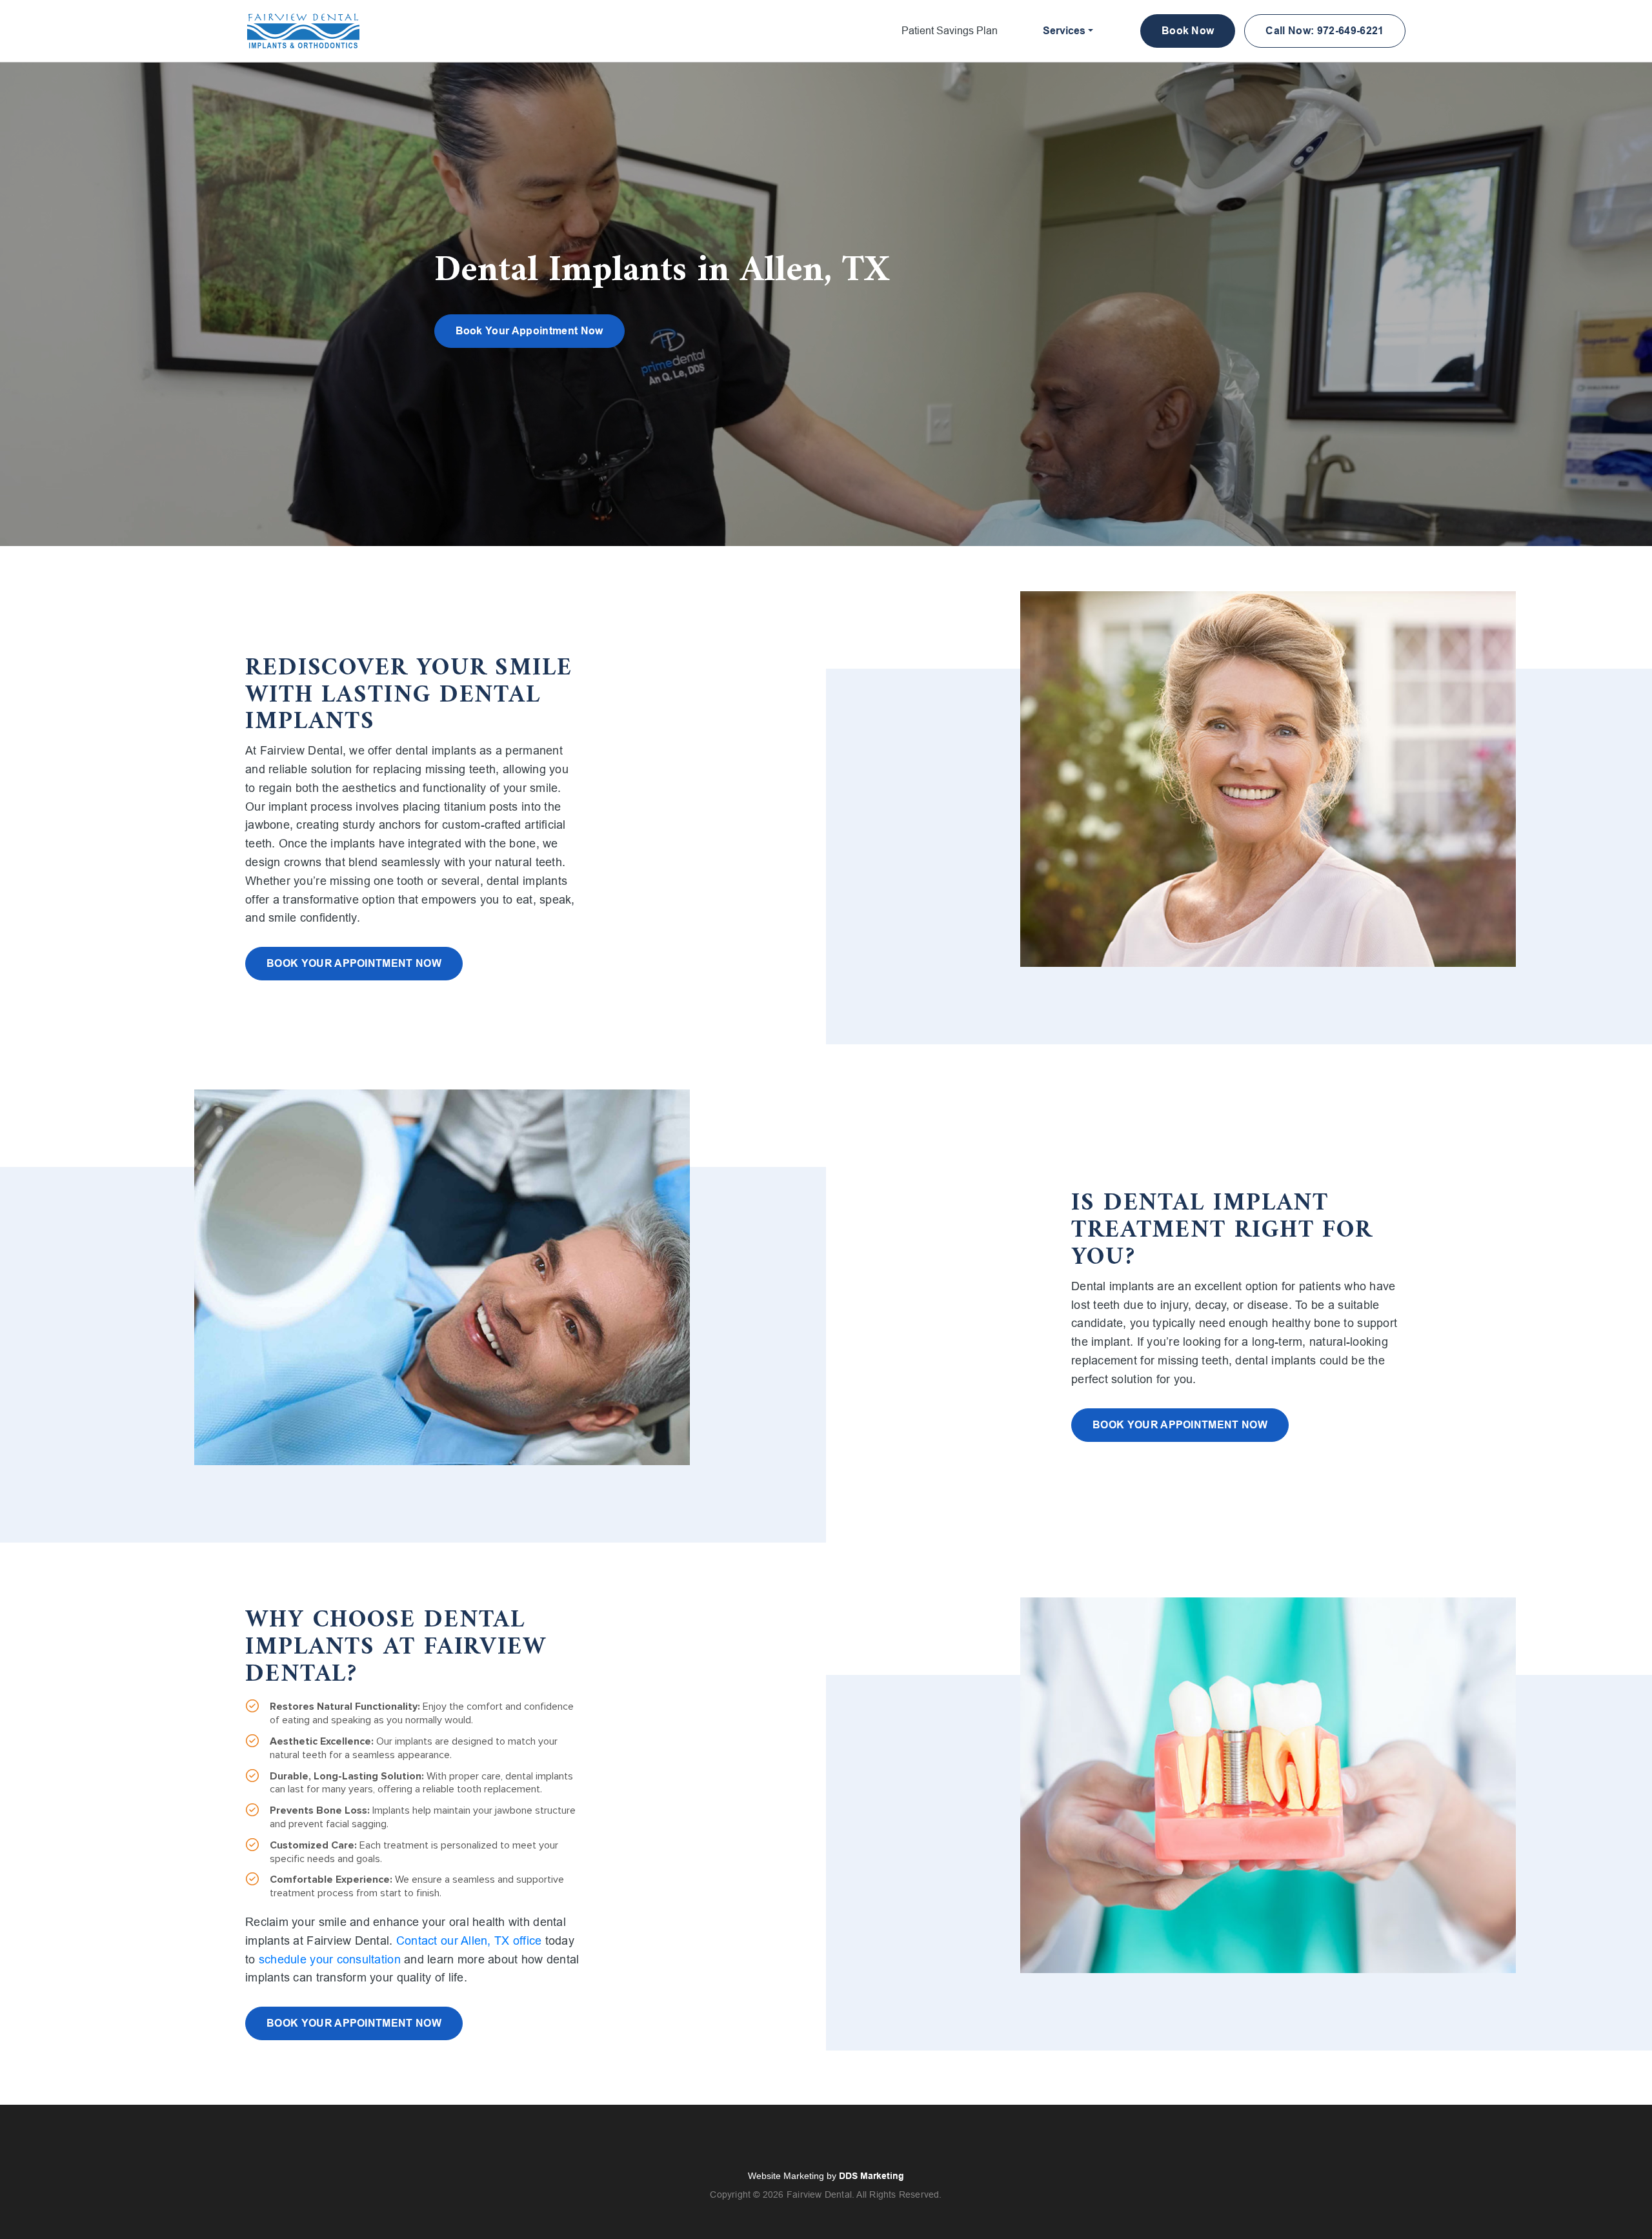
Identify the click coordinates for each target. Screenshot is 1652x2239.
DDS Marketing (871, 2176)
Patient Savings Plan (950, 31)
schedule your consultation (330, 1960)
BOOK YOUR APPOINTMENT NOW (354, 963)
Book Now (1188, 31)
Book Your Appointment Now (529, 331)
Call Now (1325, 31)
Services (1064, 31)
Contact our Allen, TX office (469, 1941)
